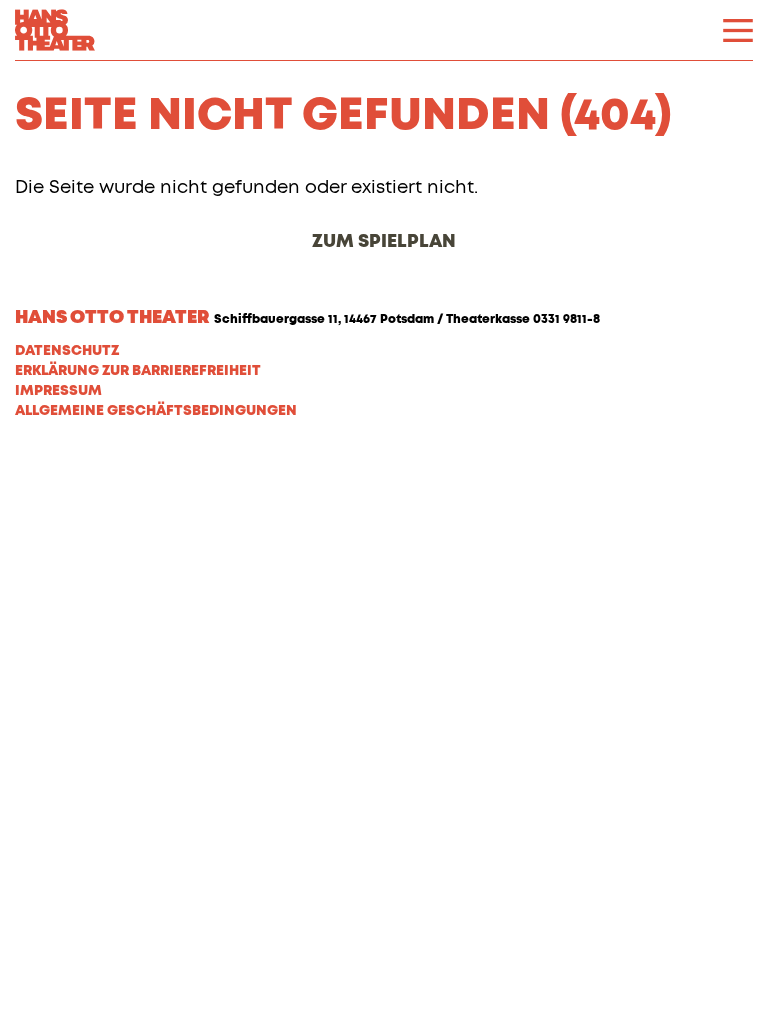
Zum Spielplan (384, 242)
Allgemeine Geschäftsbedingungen (156, 411)
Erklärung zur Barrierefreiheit (138, 371)
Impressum (58, 391)
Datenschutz (67, 351)
